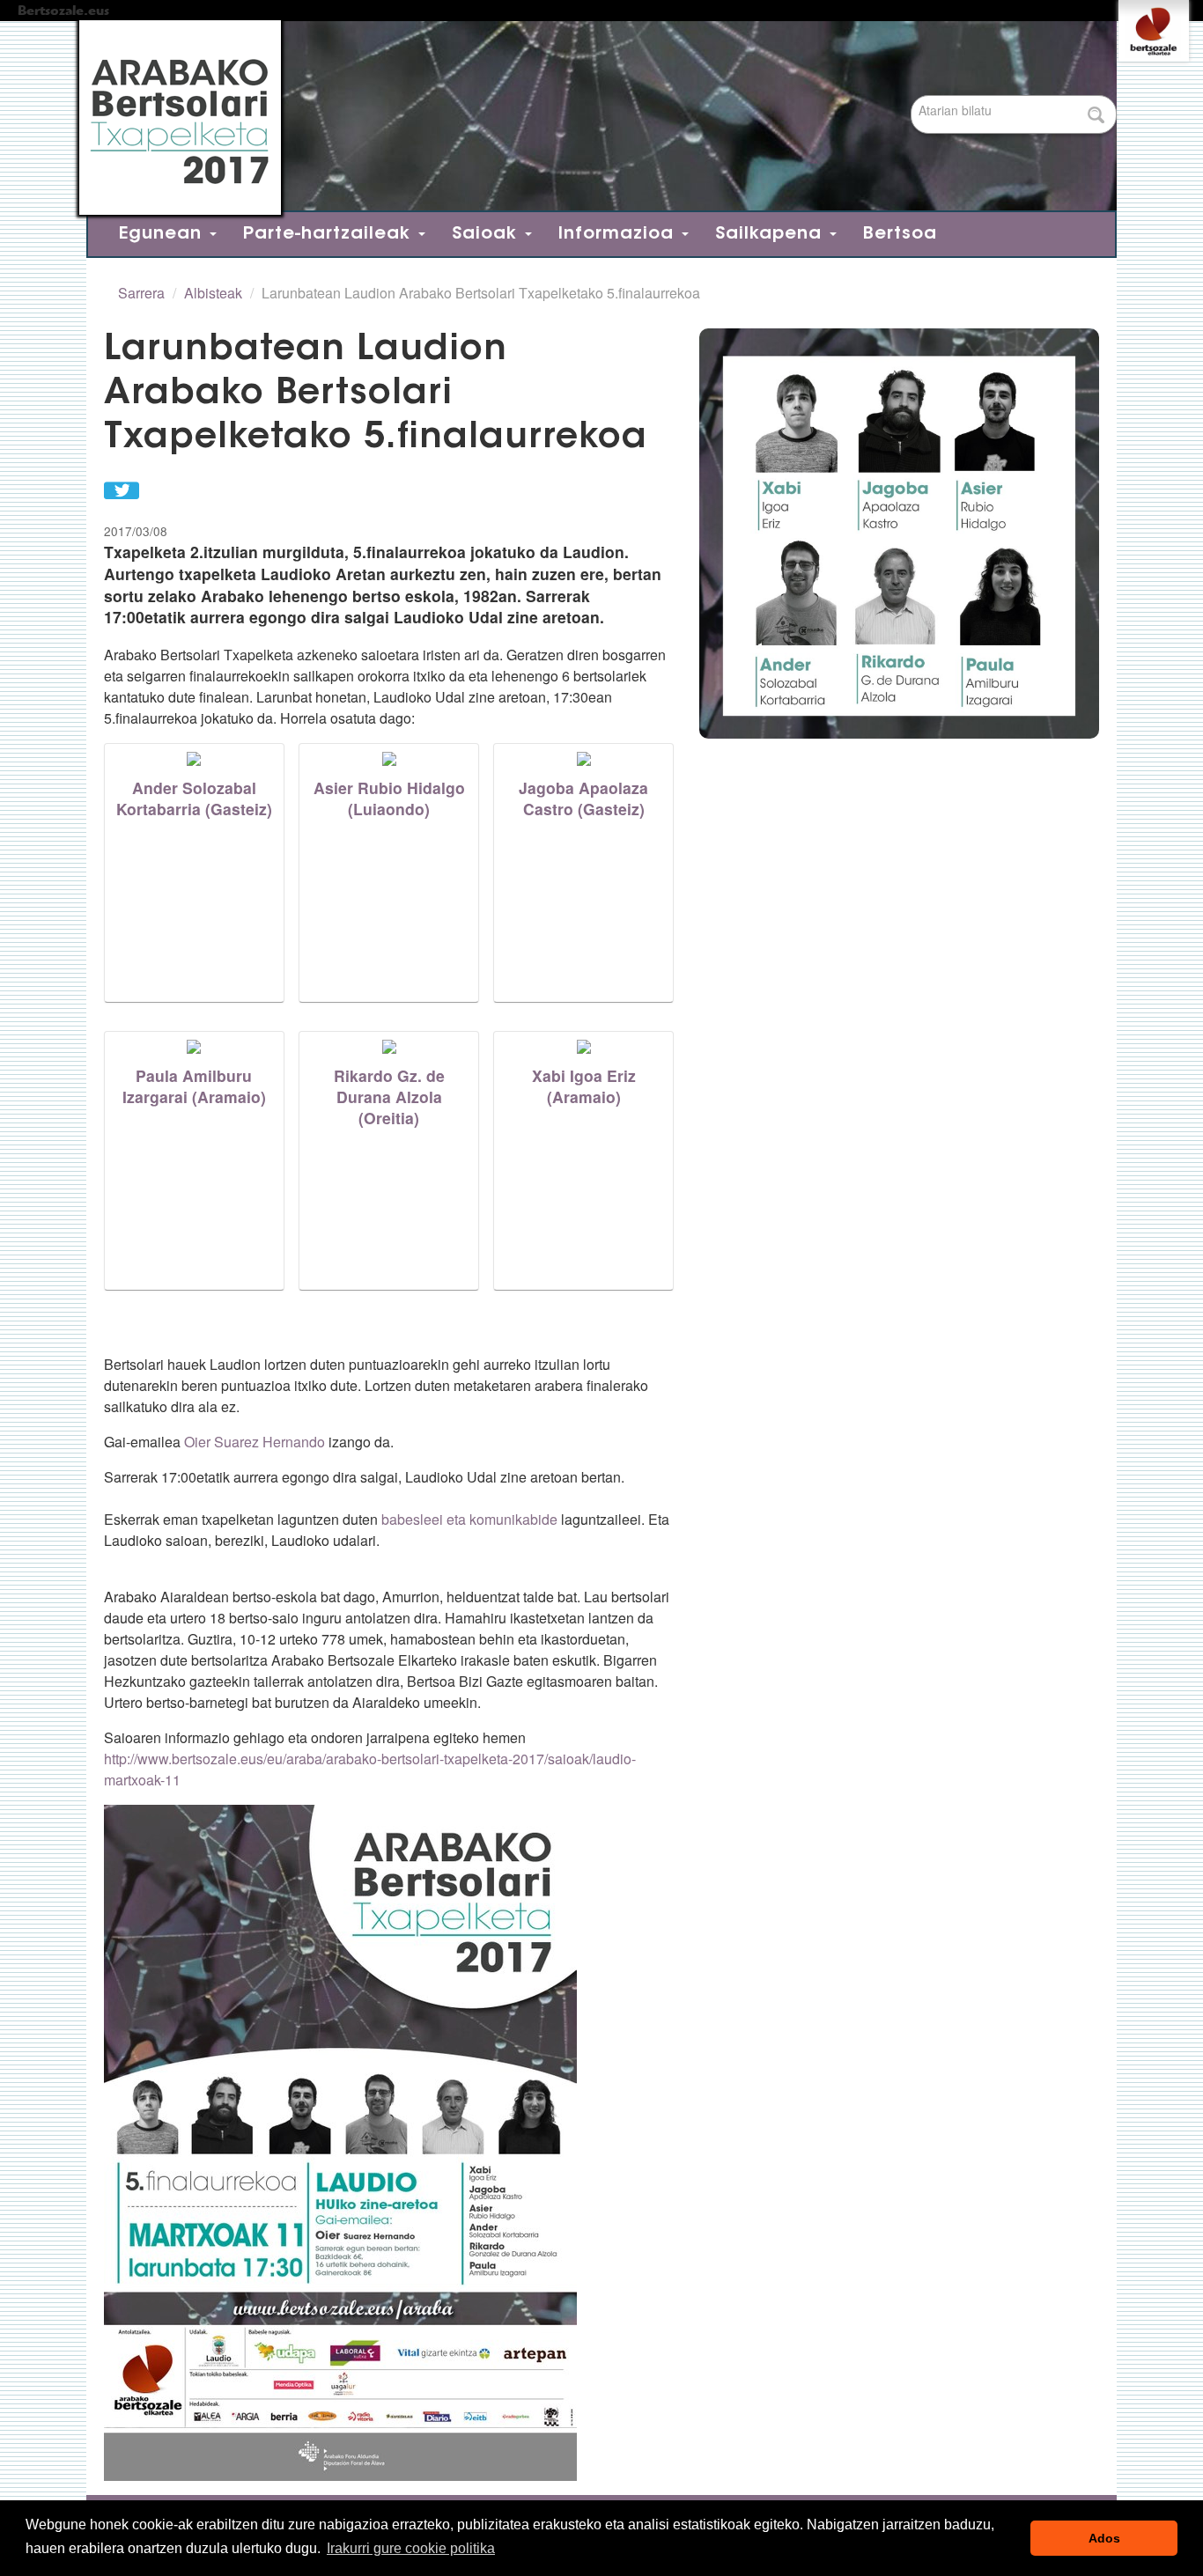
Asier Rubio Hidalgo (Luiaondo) (389, 798)
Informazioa (619, 234)
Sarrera (141, 293)
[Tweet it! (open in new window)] (122, 488)
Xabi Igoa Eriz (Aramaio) (584, 1086)
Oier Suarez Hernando (255, 1442)
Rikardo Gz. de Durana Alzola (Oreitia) (389, 1097)
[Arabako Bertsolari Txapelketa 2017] (593, 118)
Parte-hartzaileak (330, 234)
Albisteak (213, 293)
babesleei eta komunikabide (469, 1519)
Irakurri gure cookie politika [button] (411, 2548)
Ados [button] (1104, 2538)
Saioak (487, 234)
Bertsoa (900, 234)
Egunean (163, 234)
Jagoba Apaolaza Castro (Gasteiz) (583, 798)
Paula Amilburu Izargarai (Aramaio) (194, 1086)
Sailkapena (771, 234)
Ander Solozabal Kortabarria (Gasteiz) (194, 798)
